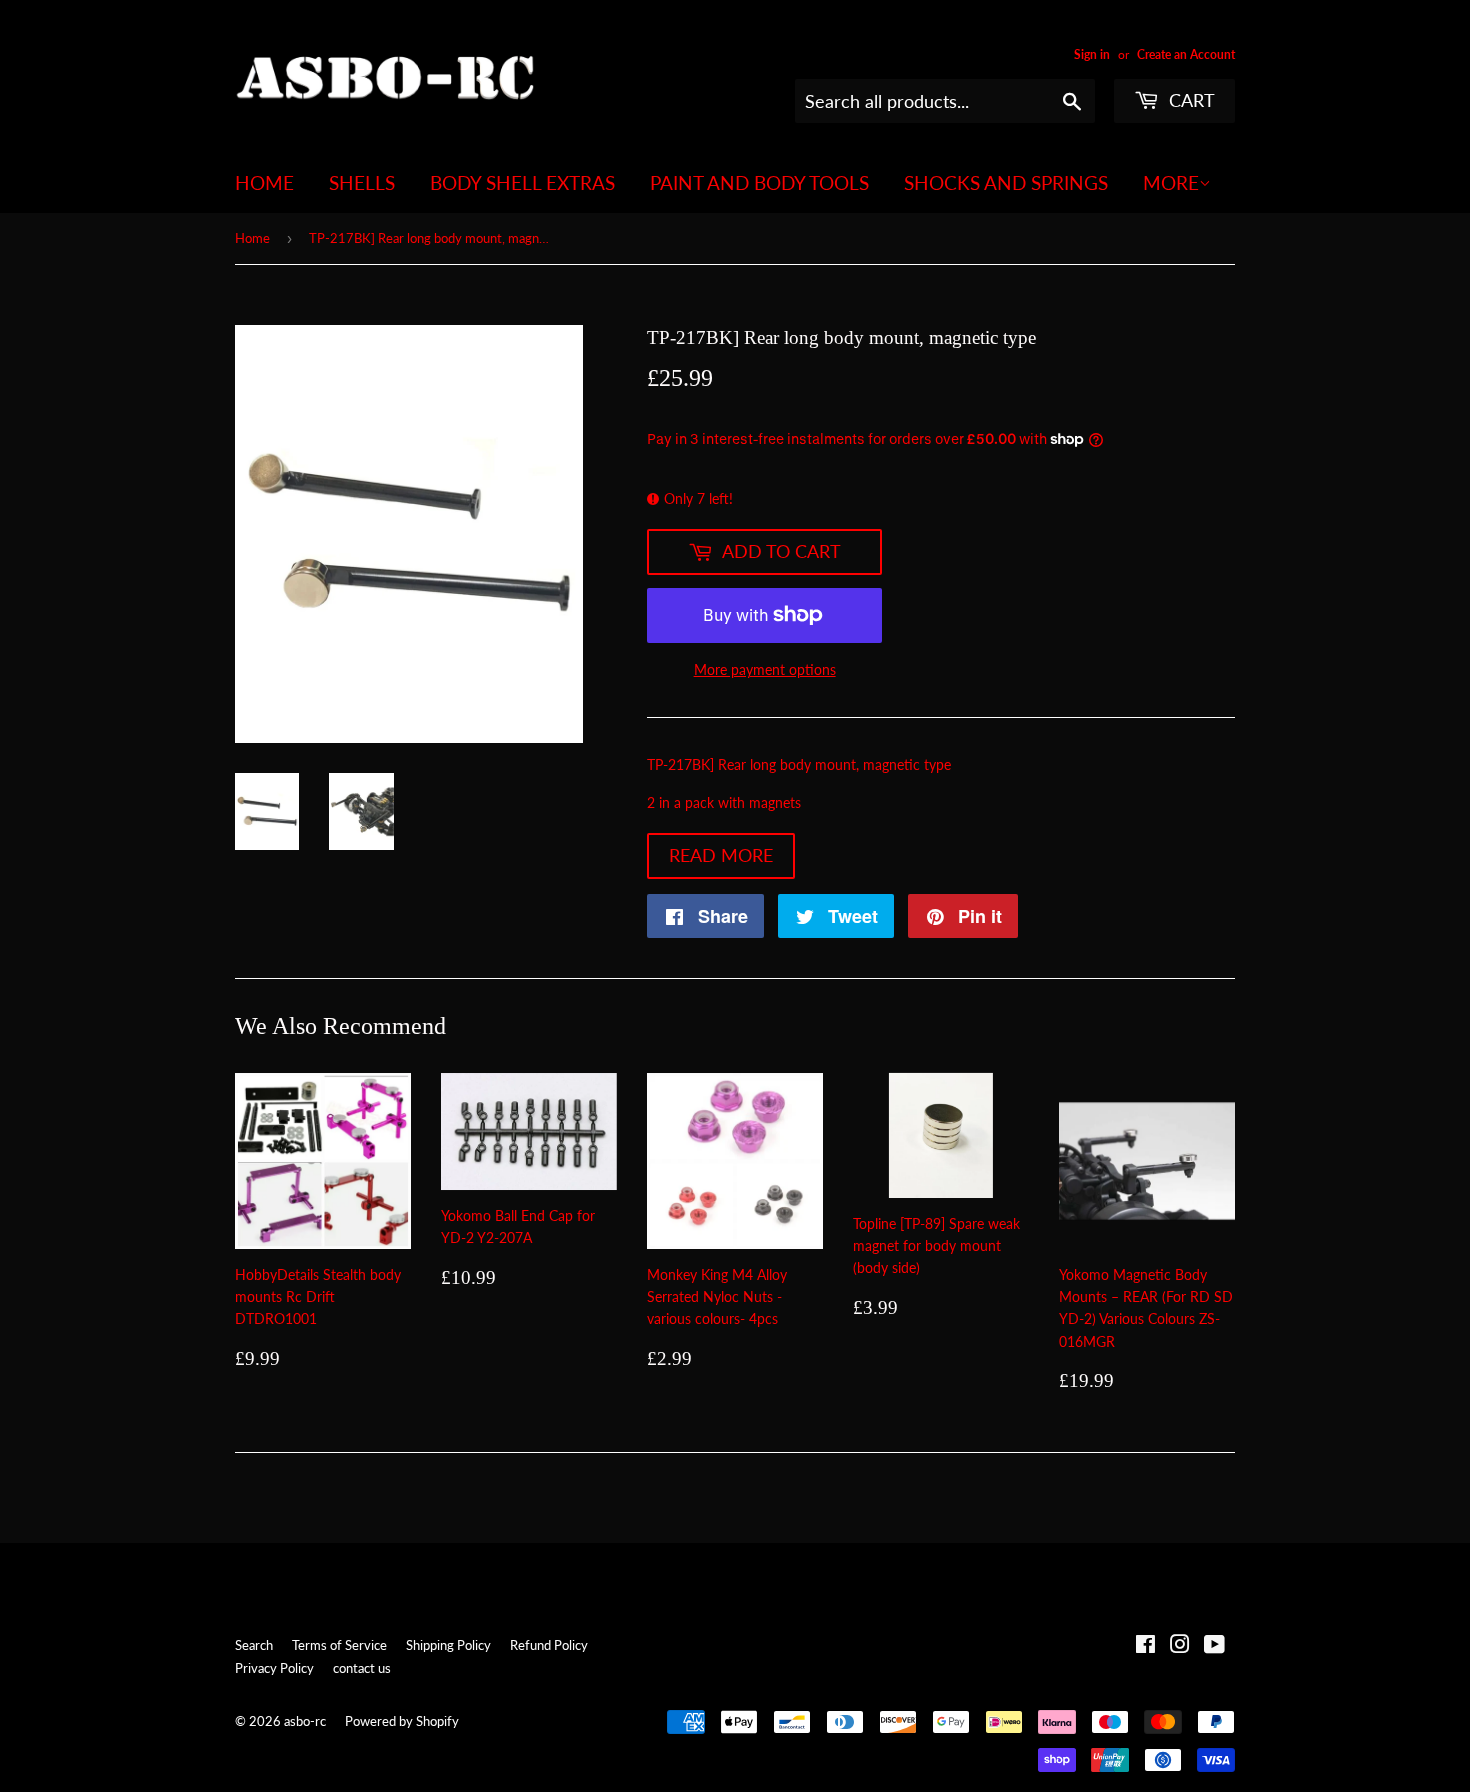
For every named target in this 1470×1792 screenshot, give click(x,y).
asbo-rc (305, 1721)
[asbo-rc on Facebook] (1145, 1646)
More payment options (765, 669)
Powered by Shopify (402, 1721)
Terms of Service (339, 1645)
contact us (362, 1668)
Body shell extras (522, 182)
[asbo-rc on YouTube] (1214, 1646)
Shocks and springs (1006, 182)
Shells (362, 182)
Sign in (1092, 54)
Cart (1189, 100)
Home (264, 182)
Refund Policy (549, 1645)
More (1171, 182)
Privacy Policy (274, 1668)
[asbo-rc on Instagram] (1180, 1646)
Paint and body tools (759, 182)
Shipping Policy (448, 1645)
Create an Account (1186, 54)
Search (254, 1645)
